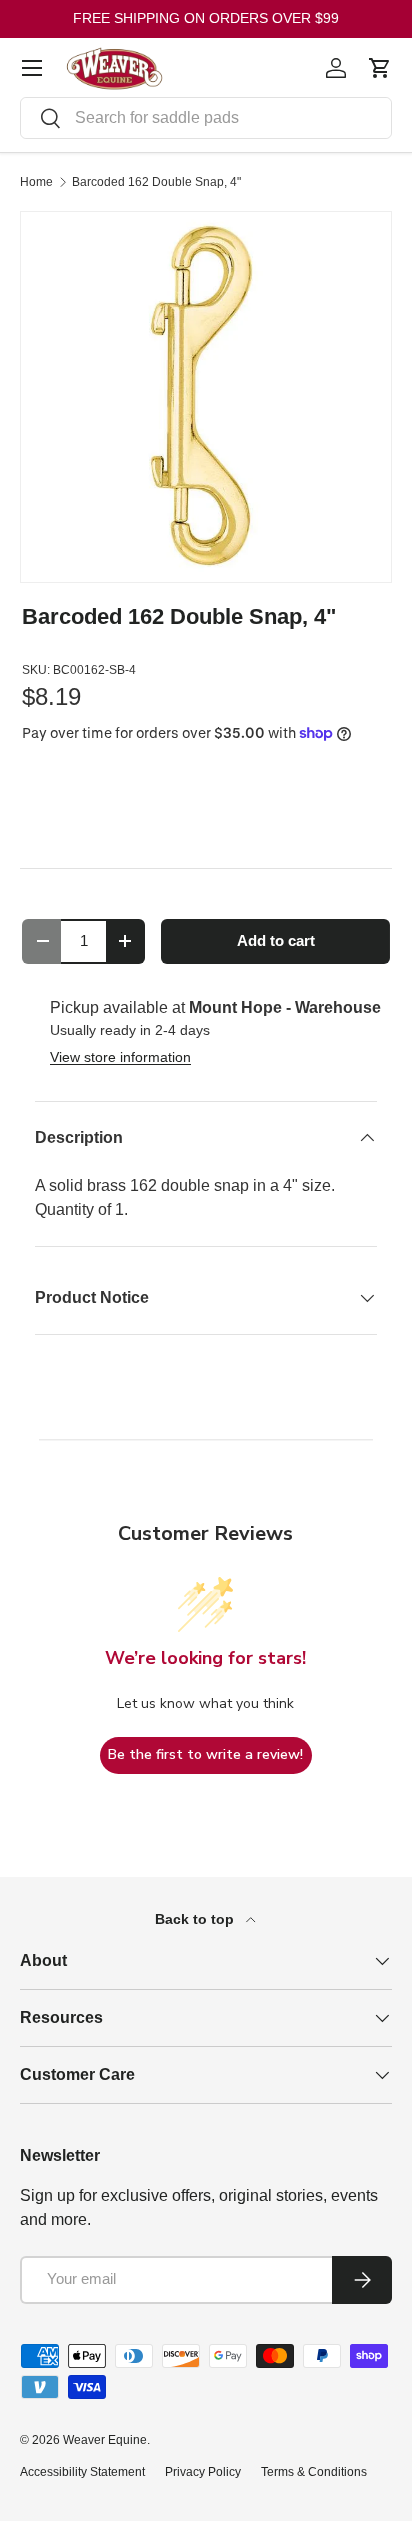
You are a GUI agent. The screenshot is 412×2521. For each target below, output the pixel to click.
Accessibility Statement (82, 2472)
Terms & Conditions (314, 2472)
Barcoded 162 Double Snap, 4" (156, 182)
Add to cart (276, 941)
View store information (120, 1057)
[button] (380, 68)
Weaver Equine (105, 2440)
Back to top (196, 1919)
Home (36, 182)
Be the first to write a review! (205, 1754)
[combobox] (206, 118)
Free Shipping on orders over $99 (206, 18)
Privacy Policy (203, 2472)
